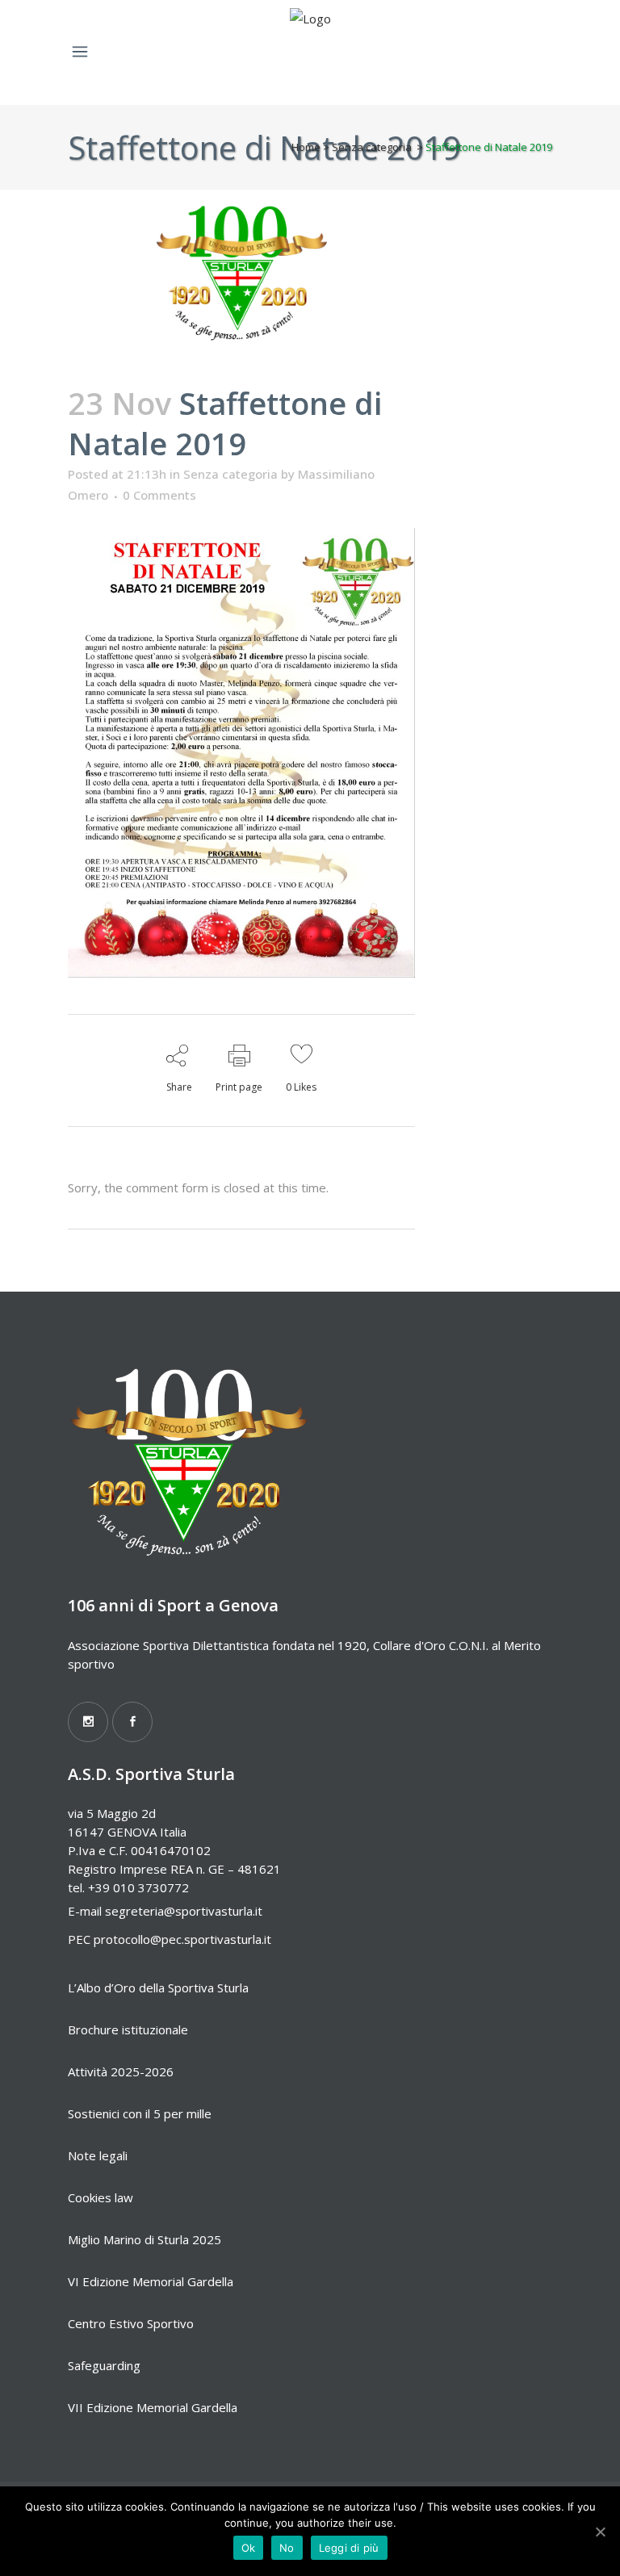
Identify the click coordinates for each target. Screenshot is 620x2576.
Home (306, 147)
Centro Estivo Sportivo (131, 2323)
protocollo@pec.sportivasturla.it (182, 1939)
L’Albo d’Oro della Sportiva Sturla (158, 1987)
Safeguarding (104, 2365)
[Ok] (600, 2532)
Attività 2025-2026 (121, 2071)
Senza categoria (372, 147)
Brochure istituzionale (128, 2029)
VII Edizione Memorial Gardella (153, 2407)
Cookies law (101, 2197)
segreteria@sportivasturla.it (184, 1911)
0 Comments (159, 495)
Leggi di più (349, 2548)
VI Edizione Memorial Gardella (151, 2281)
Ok (249, 2548)
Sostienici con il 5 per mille (140, 2113)
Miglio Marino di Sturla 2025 (145, 2239)
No (287, 2548)
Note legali (98, 2155)
